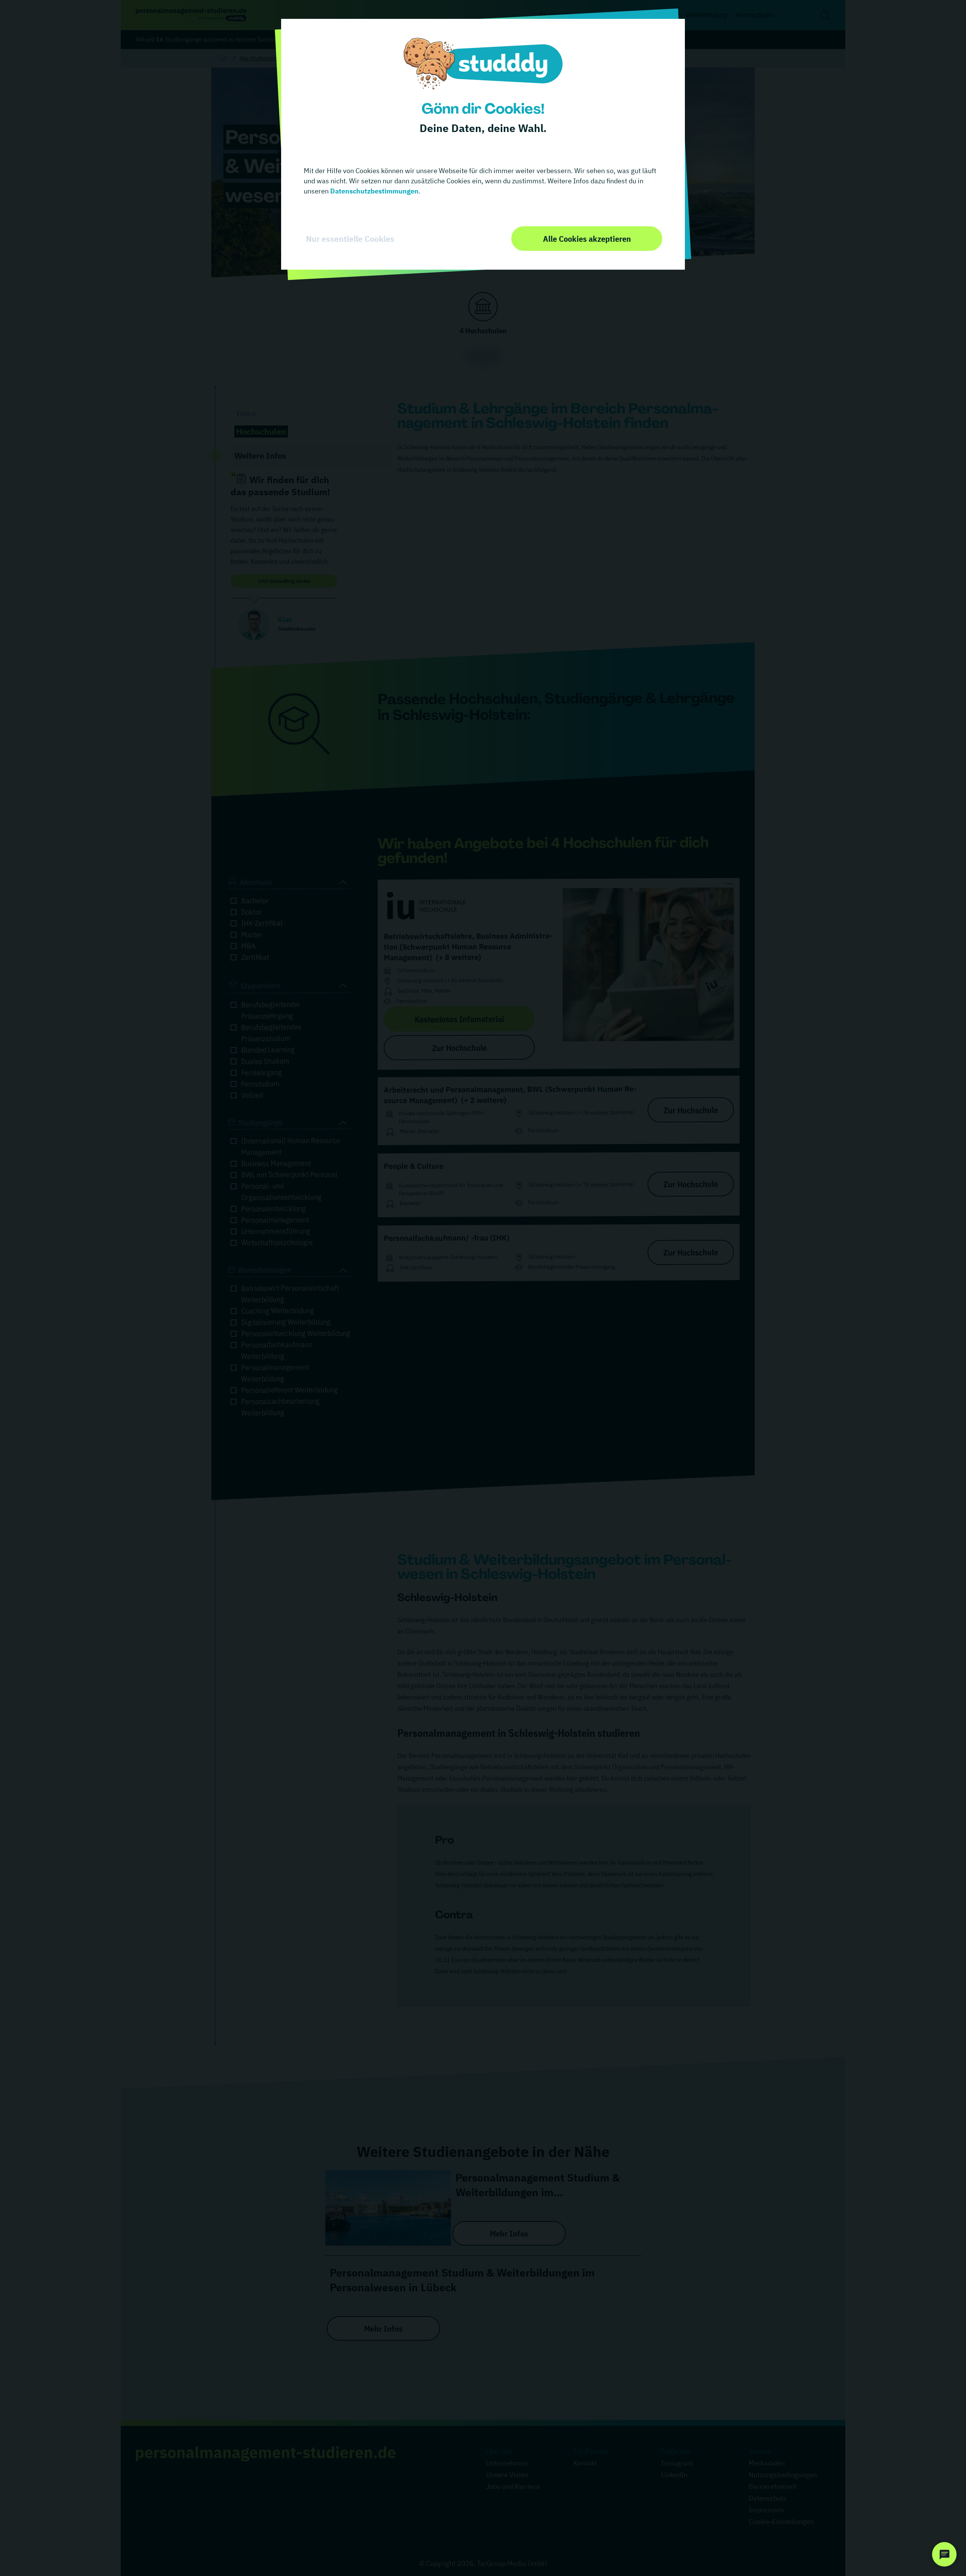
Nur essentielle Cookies (350, 239)
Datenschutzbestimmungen (374, 191)
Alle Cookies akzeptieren (587, 239)
